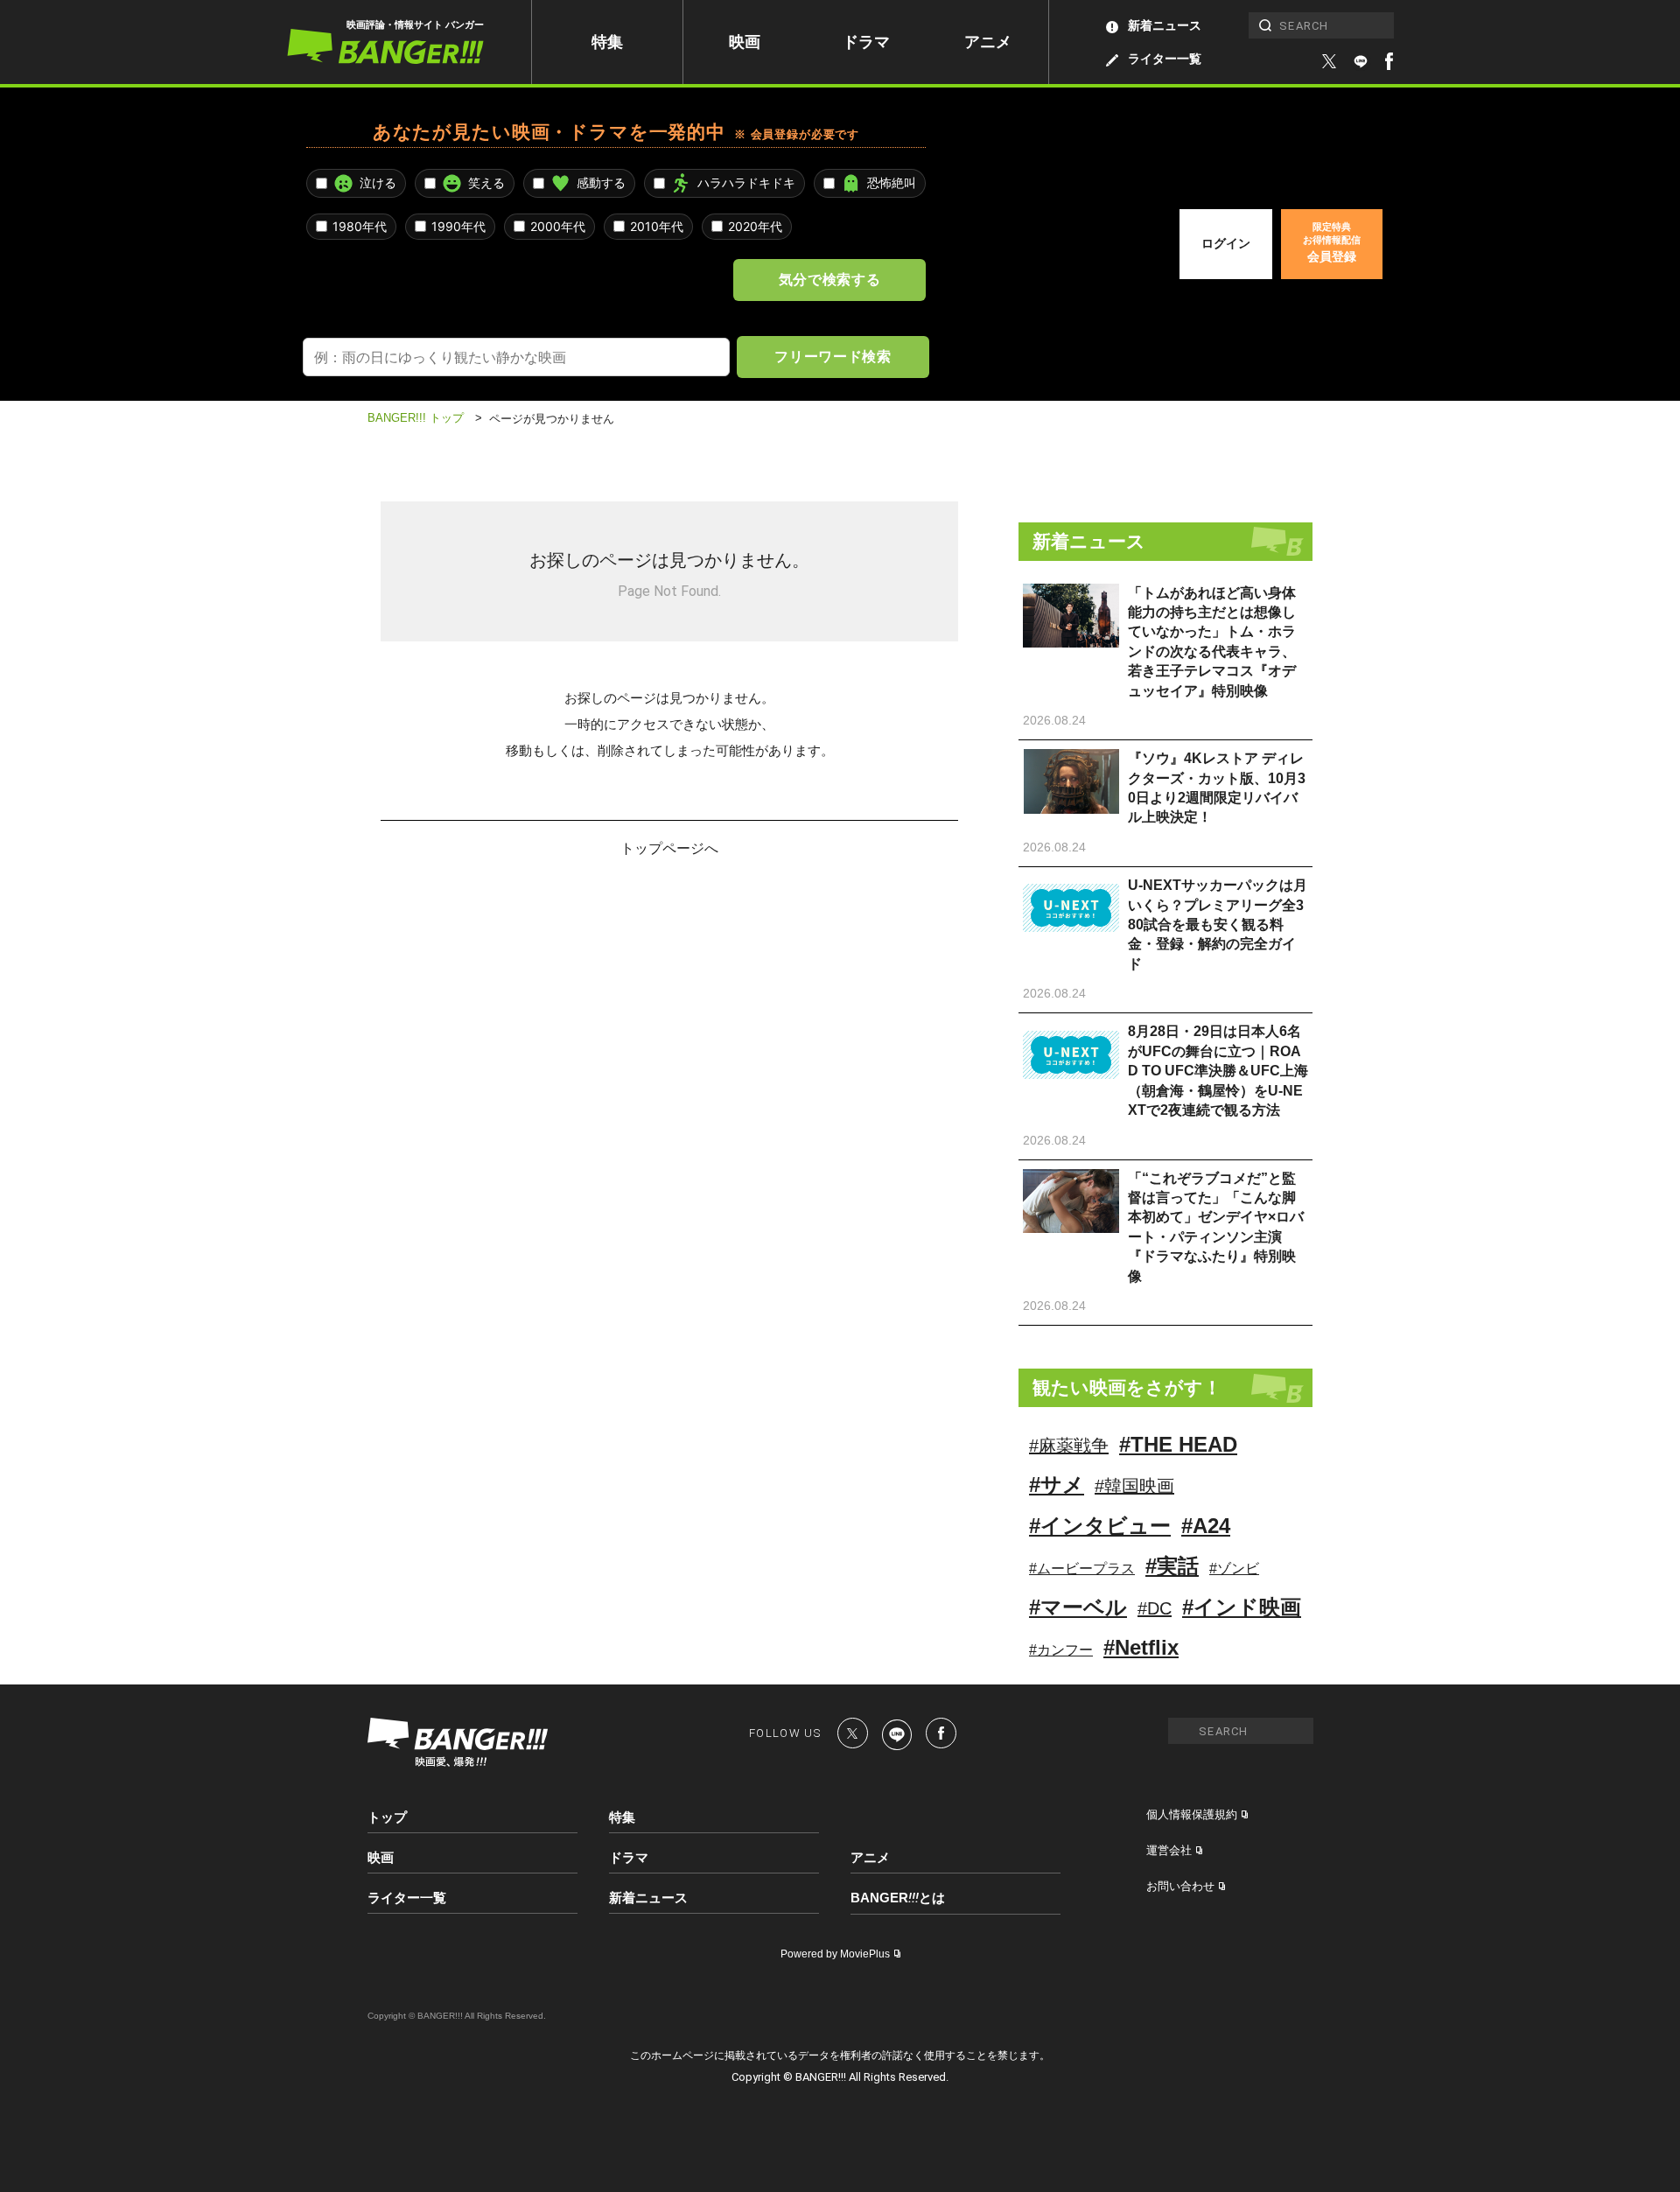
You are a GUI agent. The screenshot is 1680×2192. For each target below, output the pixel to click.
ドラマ (866, 42)
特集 (607, 42)
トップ (387, 1817)
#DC (1155, 1608)
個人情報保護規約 (1192, 1814)
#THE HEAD (1178, 1444)
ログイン (1226, 243)
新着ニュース (1165, 25)
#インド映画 (1242, 1607)
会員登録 (1332, 242)
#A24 (1206, 1526)
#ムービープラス (1082, 1569)
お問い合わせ (1180, 1886)
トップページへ (669, 847)
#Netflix (1141, 1647)
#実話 (1172, 1566)
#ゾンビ (1234, 1569)
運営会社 (1169, 1850)
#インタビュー (1100, 1526)
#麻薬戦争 (1069, 1446)
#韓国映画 (1134, 1486)
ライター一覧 (1165, 59)
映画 (745, 42)
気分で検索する (829, 279)
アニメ (988, 42)
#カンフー (1061, 1650)
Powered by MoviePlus (835, 1954)
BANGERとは (898, 1898)
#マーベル (1078, 1607)
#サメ (1057, 1485)
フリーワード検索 (833, 356)
